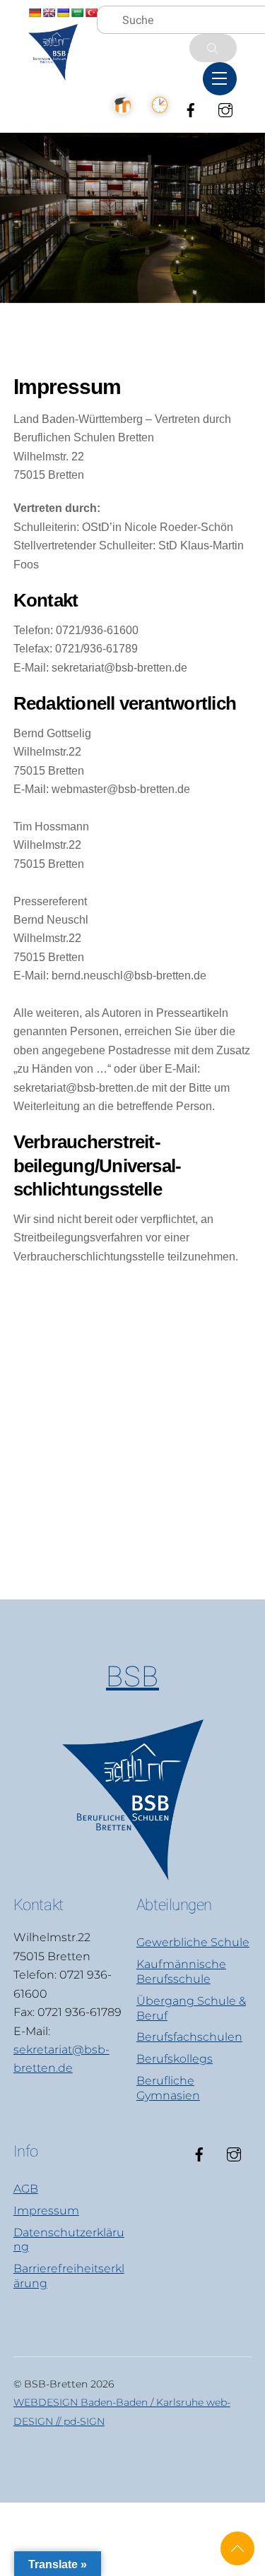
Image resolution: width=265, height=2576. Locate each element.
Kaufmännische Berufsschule (181, 1972)
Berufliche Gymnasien (168, 2088)
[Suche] (213, 48)
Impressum (46, 2211)
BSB (132, 1677)
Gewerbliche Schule (193, 1942)
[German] (35, 13)
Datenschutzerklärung (69, 2240)
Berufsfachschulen (189, 2037)
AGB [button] (26, 2189)
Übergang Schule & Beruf (191, 2008)
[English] (49, 13)
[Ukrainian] (63, 13)
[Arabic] (77, 13)
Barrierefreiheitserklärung (69, 2276)
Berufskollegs (175, 2059)
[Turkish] (91, 13)
